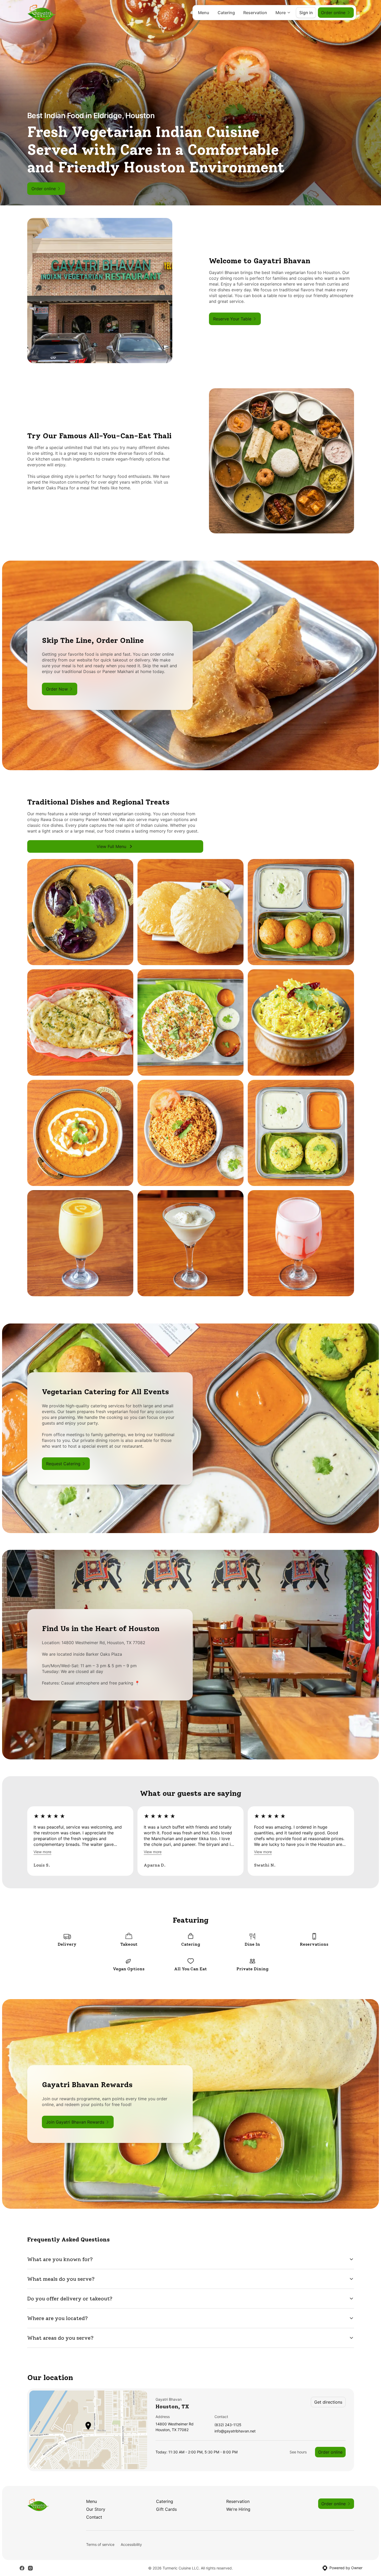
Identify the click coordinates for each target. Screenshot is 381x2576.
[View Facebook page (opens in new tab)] (22, 2568)
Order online (330, 2452)
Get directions (328, 2402)
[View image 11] (190, 1243)
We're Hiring (238, 2509)
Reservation (255, 13)
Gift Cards (166, 2509)
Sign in (306, 13)
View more (42, 1852)
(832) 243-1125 (228, 2425)
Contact (94, 2517)
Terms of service (100, 2544)
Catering (226, 13)
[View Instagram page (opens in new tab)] (30, 2568)
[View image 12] (301, 1243)
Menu (204, 13)
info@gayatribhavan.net (235, 2431)
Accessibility (131, 2544)
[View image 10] (80, 1243)
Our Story (96, 2509)
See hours (298, 2452)
